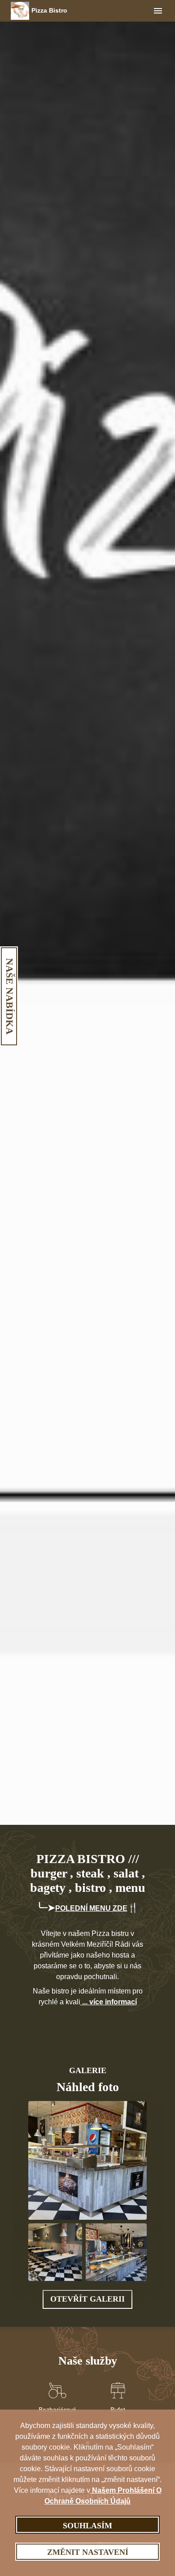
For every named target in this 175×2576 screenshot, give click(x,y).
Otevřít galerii (87, 2299)
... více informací (109, 2002)
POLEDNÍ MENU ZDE (91, 1908)
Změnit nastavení (88, 2552)
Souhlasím (87, 2526)
